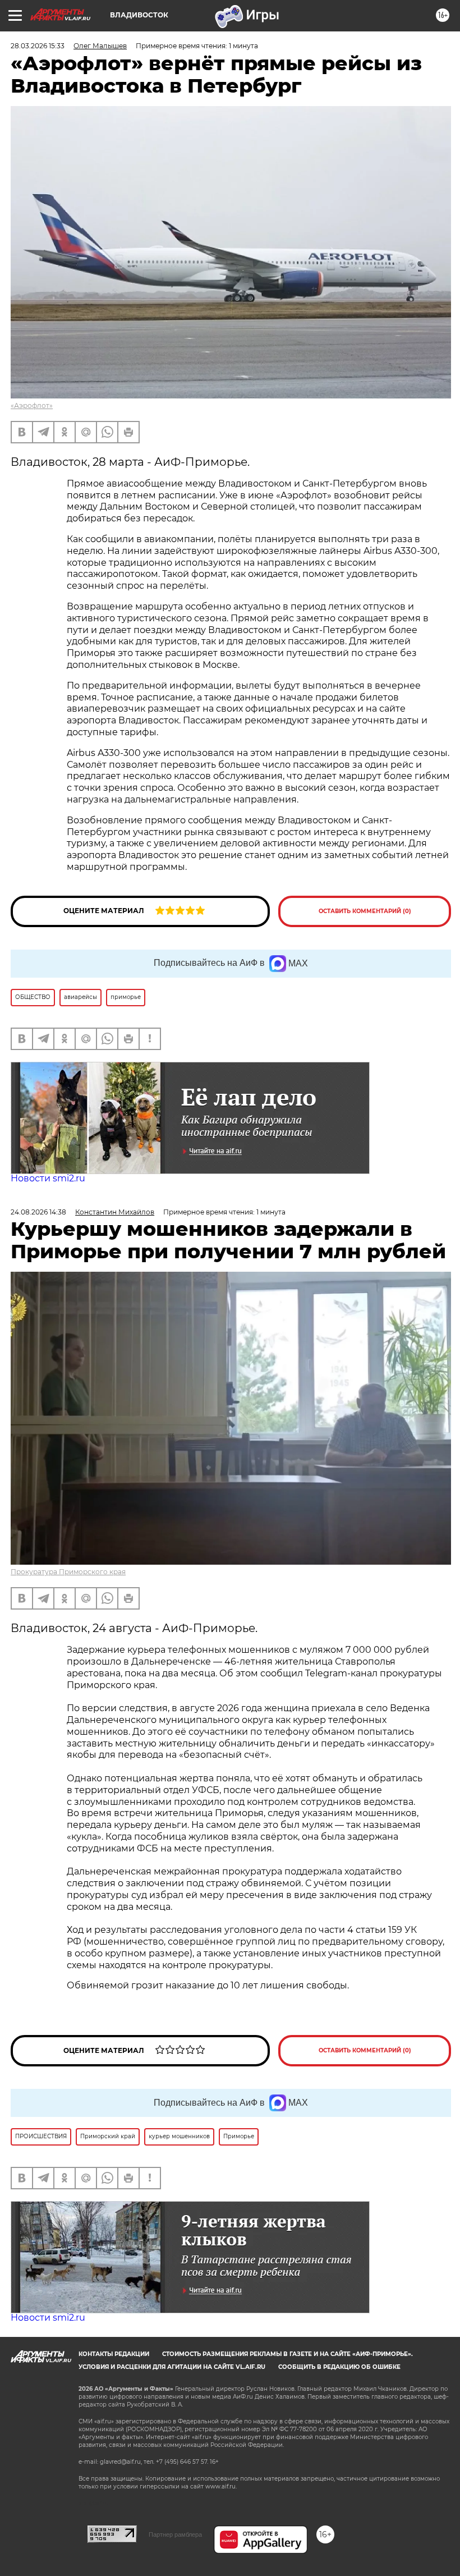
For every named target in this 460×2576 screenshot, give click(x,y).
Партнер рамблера (175, 2534)
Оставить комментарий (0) (365, 911)
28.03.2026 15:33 (38, 46)
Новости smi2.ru (48, 1178)
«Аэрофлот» (32, 405)
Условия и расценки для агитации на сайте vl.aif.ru (172, 2367)
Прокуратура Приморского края (68, 1572)
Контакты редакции (114, 2354)
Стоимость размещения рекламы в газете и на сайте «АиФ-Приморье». (287, 2354)
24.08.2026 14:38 (38, 1212)
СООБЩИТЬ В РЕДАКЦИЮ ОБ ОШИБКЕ (339, 2367)
